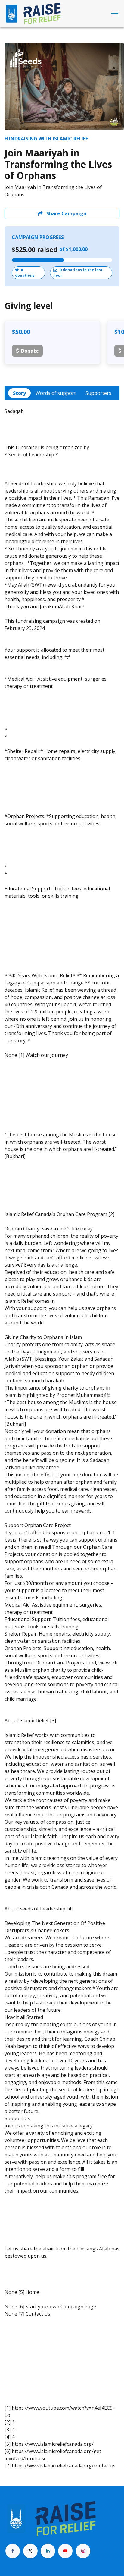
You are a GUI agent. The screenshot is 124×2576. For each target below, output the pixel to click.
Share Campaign (66, 213)
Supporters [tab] (98, 393)
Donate (30, 351)
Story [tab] (19, 393)
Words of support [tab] (56, 393)
